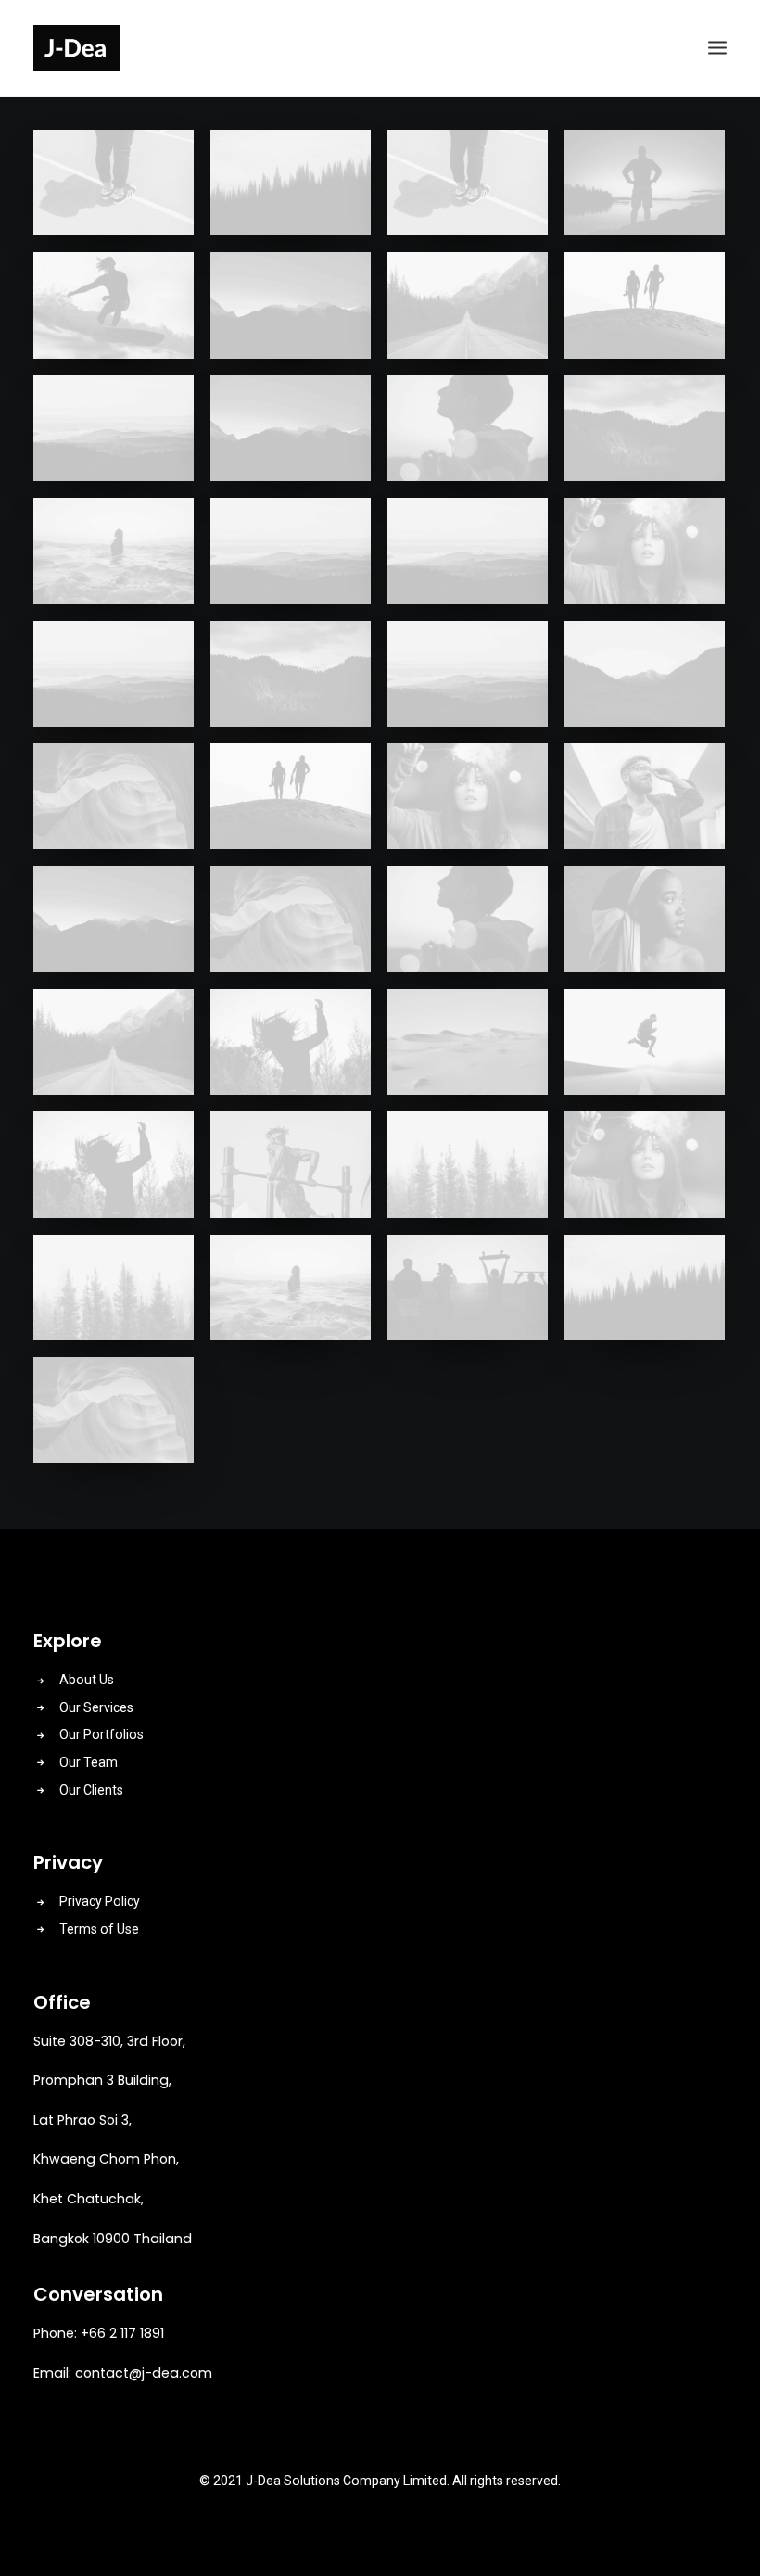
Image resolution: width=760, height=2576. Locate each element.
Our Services (96, 1707)
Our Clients (91, 1790)
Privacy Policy (100, 1901)
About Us (87, 1680)
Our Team (89, 1762)
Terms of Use (99, 1929)
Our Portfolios (101, 1734)
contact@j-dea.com (144, 2373)
